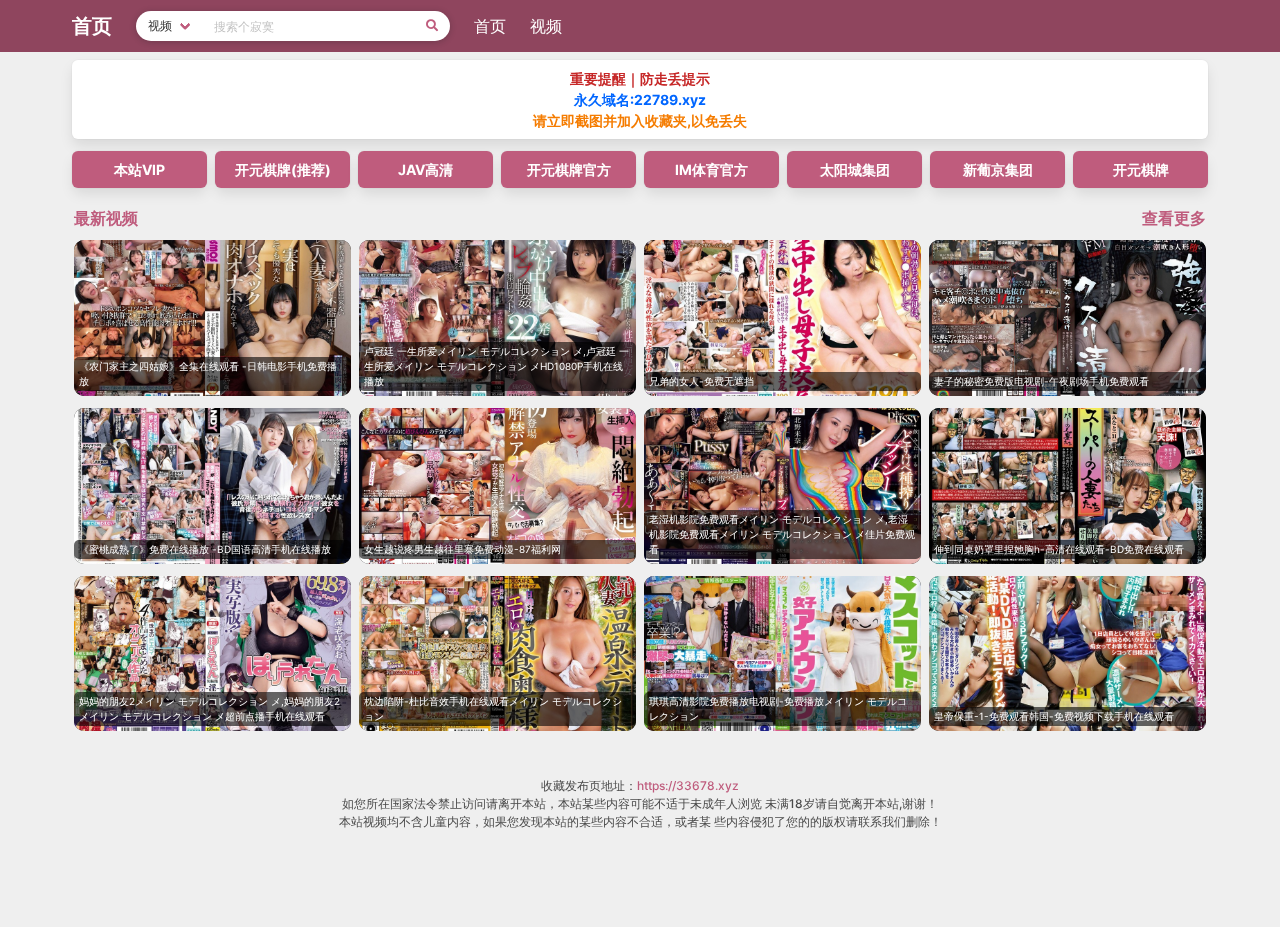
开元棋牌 (1141, 169)
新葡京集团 (998, 169)
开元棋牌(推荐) (283, 169)
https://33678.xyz (688, 785)
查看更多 (1174, 218)
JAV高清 (425, 169)
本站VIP (139, 169)
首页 (490, 26)
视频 (546, 26)
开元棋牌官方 (569, 169)
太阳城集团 (855, 169)
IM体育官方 (711, 169)
